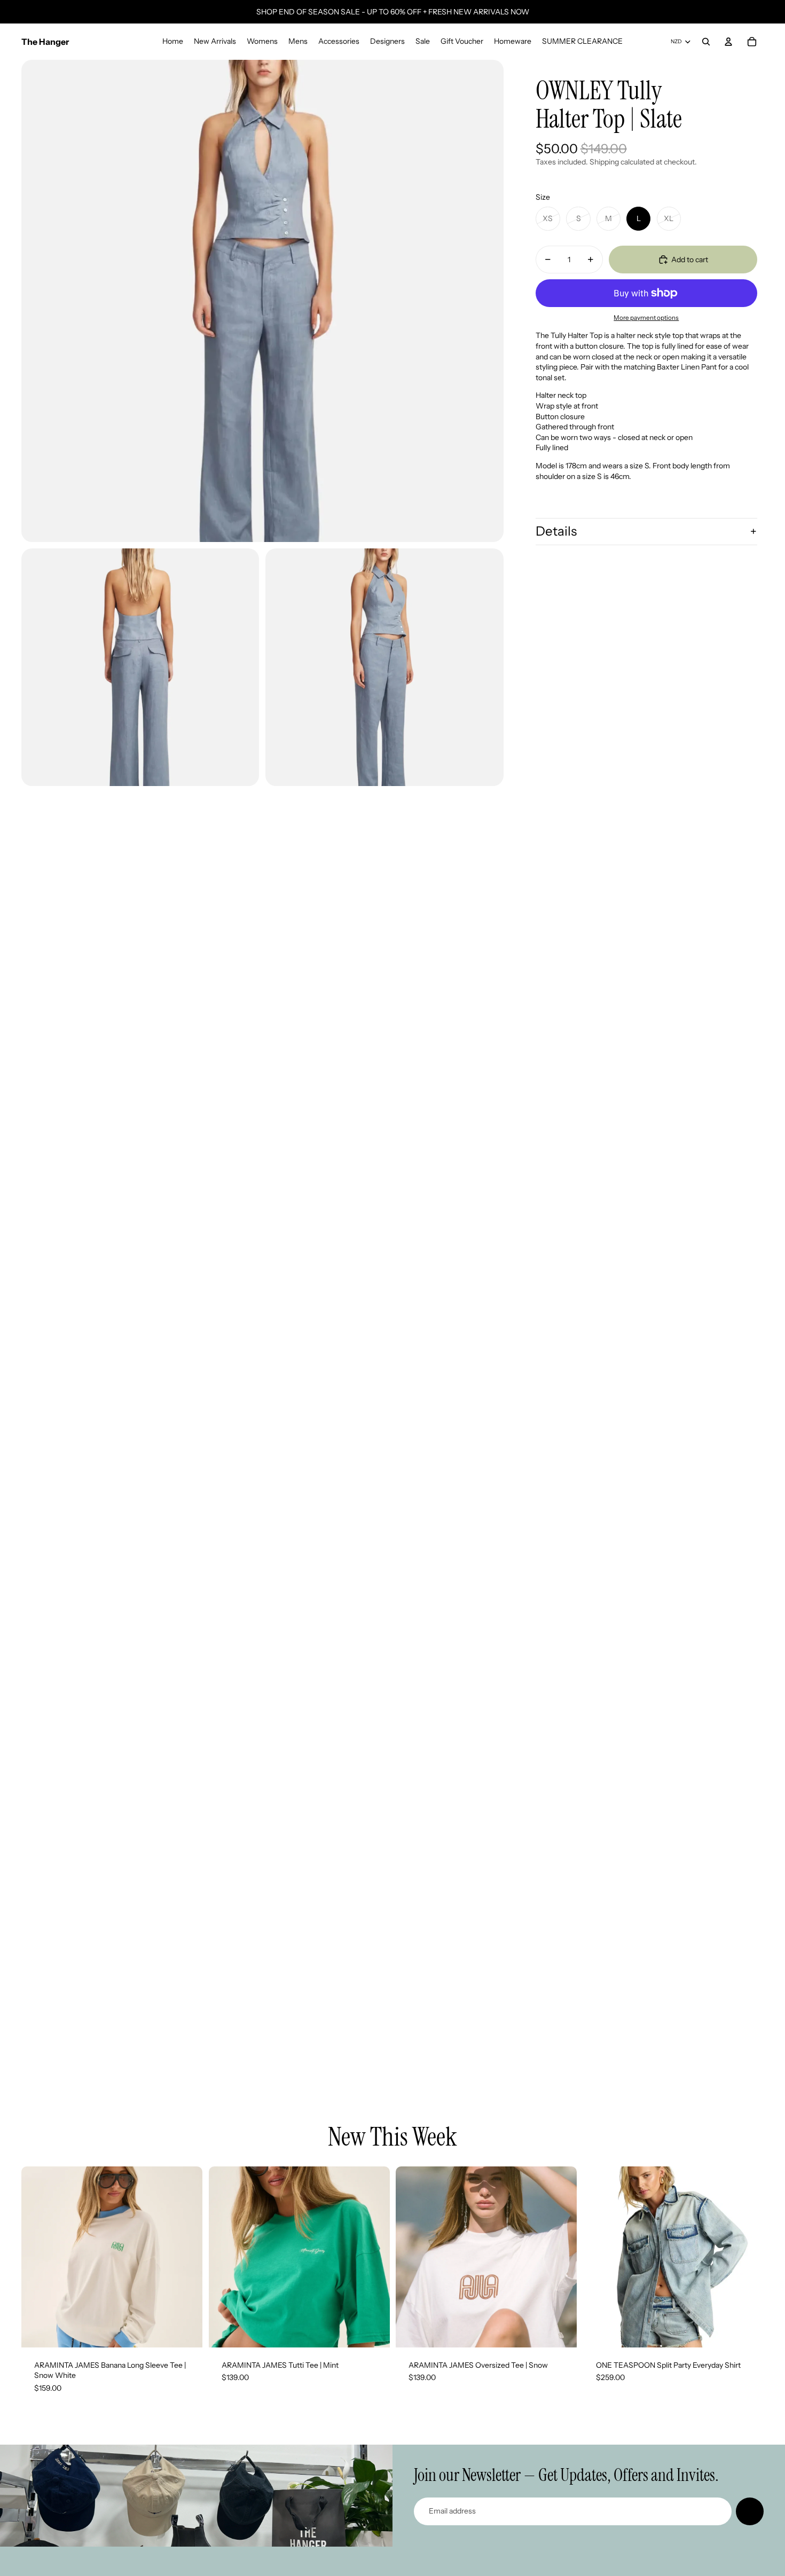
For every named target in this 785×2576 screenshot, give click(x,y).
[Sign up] (750, 2511)
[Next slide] (186, 2257)
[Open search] (706, 42)
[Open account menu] (728, 42)
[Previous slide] (37, 2257)
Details (556, 531)
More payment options (646, 318)
